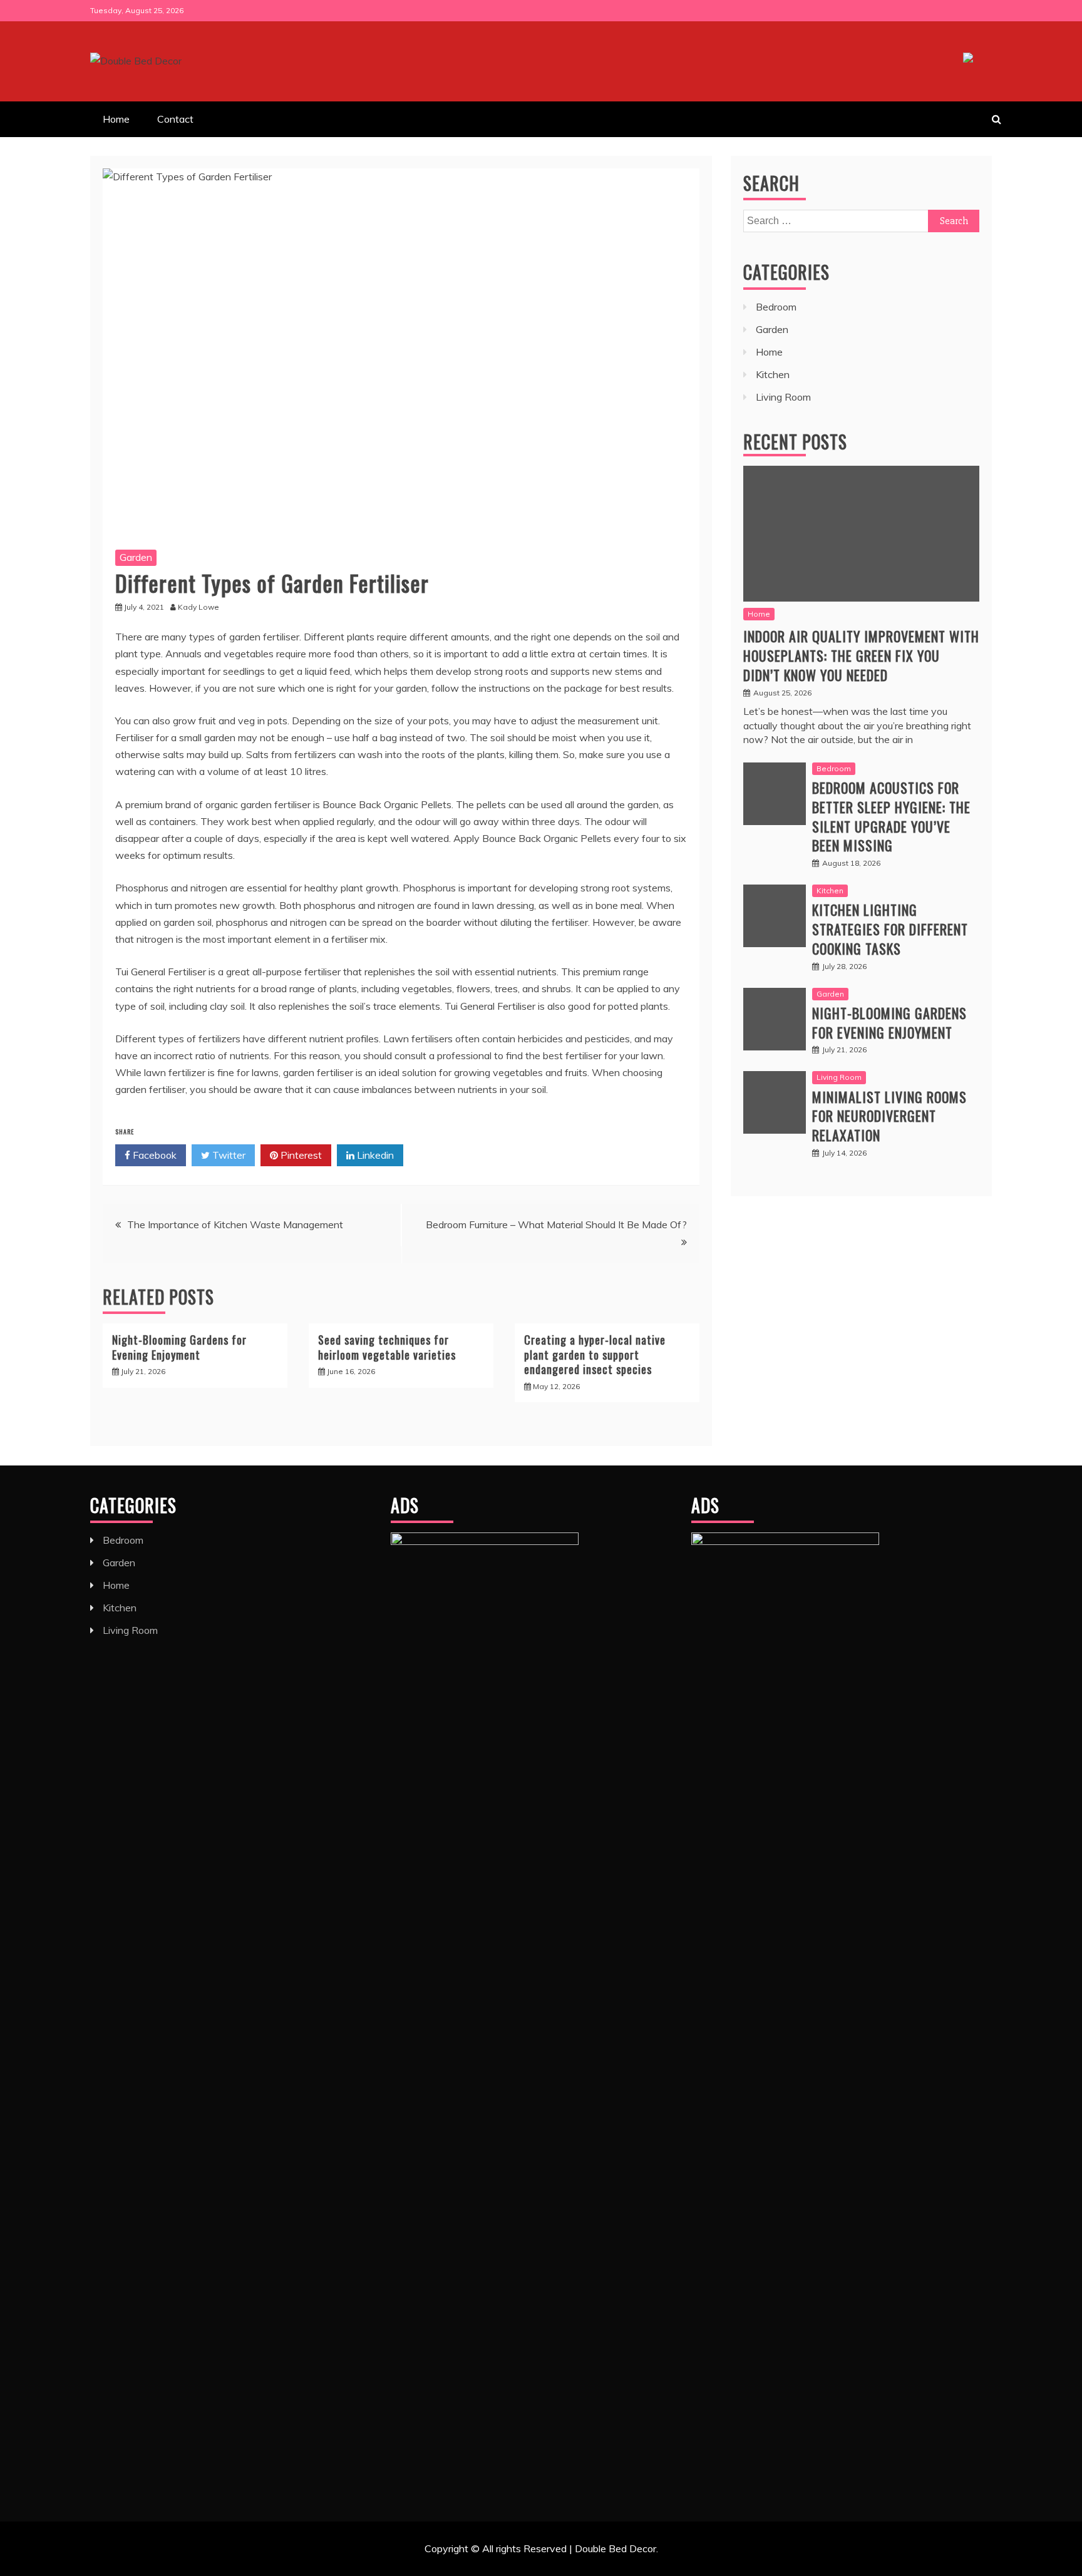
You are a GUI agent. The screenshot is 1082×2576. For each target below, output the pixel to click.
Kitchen (773, 374)
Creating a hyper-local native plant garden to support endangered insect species (595, 1354)
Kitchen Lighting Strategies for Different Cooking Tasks (890, 929)
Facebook (153, 1155)
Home (116, 119)
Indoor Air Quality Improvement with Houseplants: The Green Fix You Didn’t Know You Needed (861, 655)
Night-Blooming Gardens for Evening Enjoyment (179, 1347)
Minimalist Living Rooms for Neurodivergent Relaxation (889, 1116)
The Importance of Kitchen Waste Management (235, 1224)
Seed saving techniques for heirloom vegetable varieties (387, 1347)
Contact (175, 119)
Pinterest (300, 1155)
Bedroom (776, 307)
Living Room (783, 397)
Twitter (228, 1155)
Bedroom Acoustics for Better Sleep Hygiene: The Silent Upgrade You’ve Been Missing (891, 816)
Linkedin (374, 1155)
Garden (136, 557)
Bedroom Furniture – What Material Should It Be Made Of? (556, 1224)
